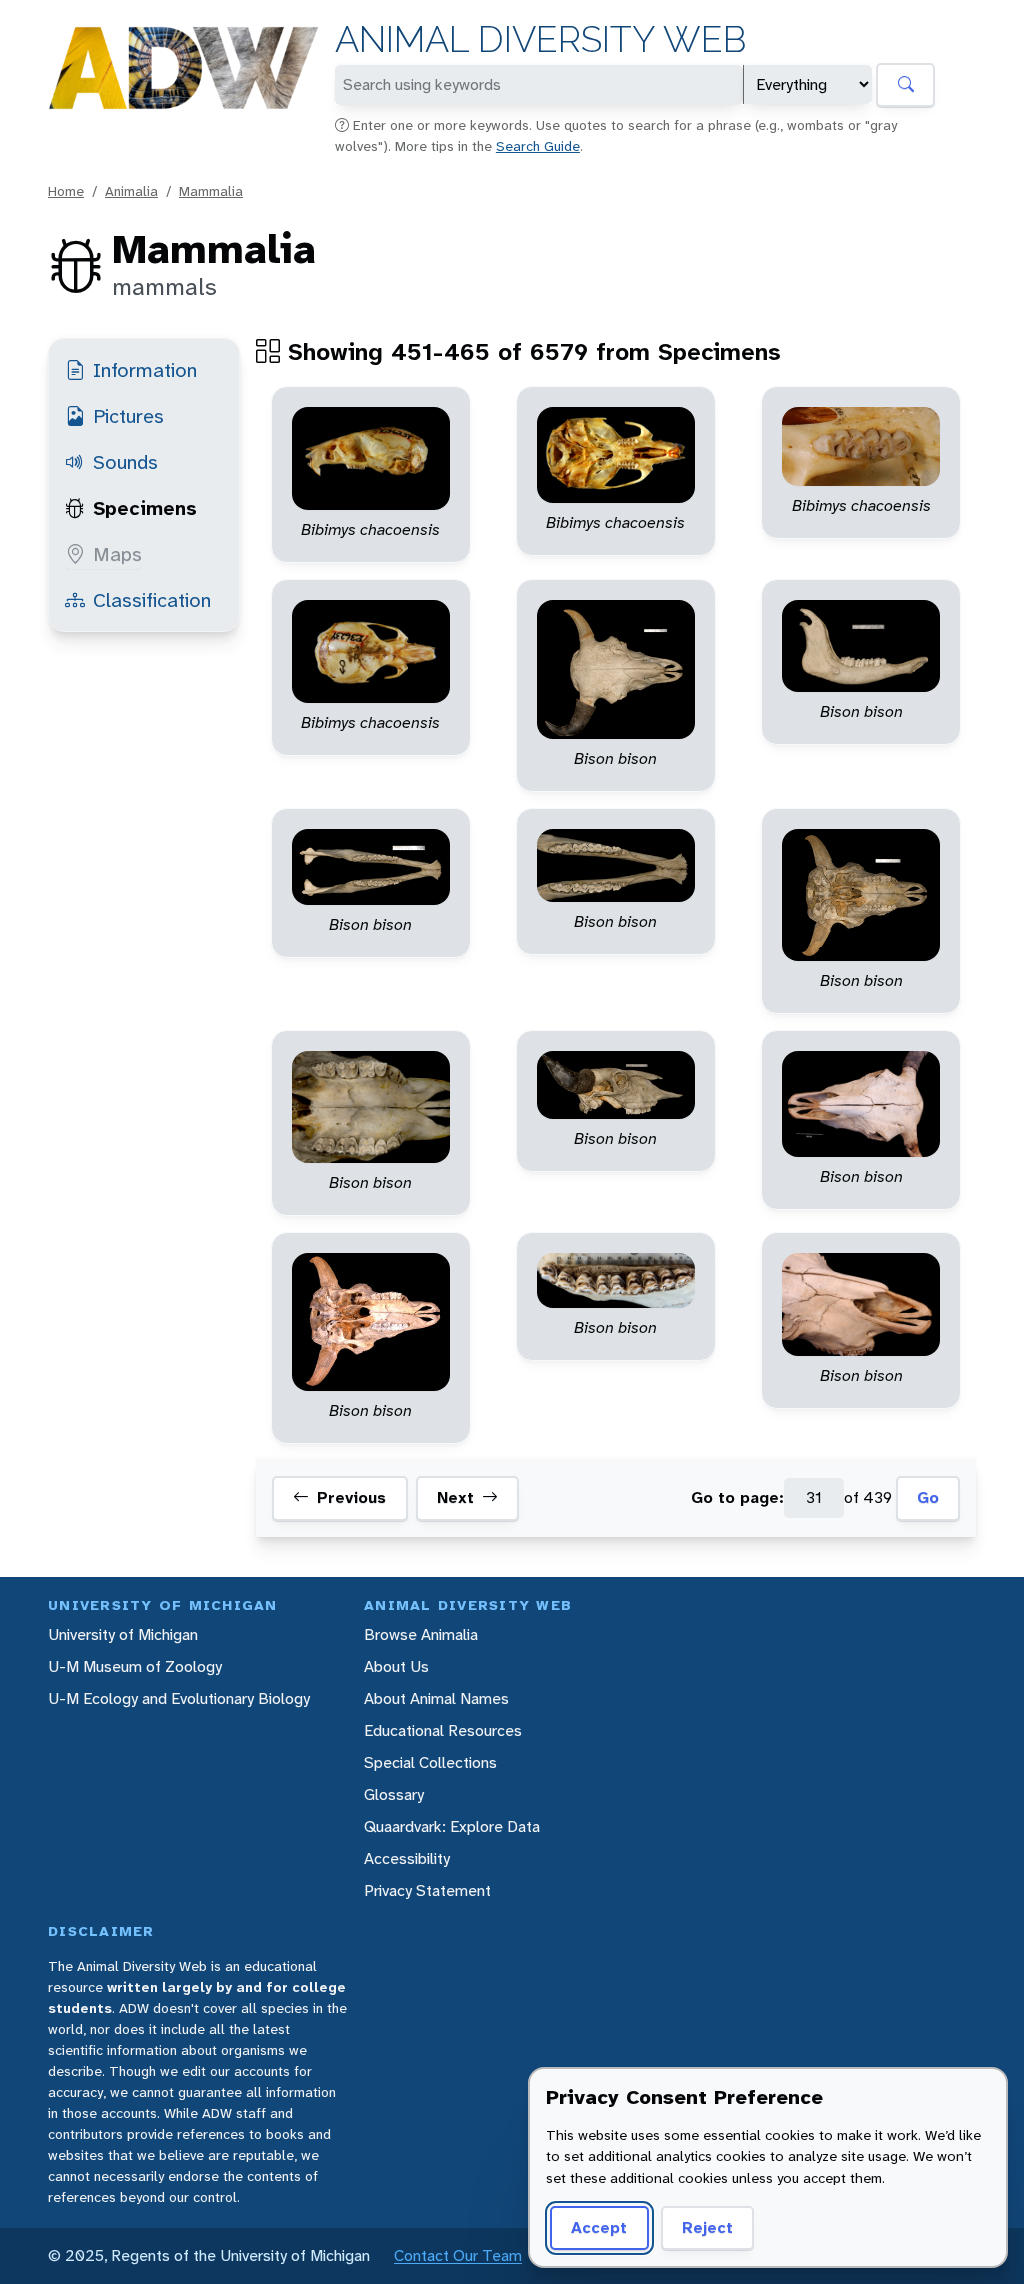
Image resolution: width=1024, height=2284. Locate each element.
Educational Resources (443, 1730)
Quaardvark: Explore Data (452, 1826)
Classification (152, 600)
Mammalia (211, 191)
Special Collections (430, 1762)
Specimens (145, 508)
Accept (599, 2227)
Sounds (125, 462)
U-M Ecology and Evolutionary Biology (179, 1698)
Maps (117, 554)
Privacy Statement (427, 1890)
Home (66, 191)
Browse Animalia (421, 1634)
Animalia (131, 191)
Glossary (394, 1794)
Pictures (128, 416)
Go (928, 1497)
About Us (396, 1666)
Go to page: (737, 1497)
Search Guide (538, 146)
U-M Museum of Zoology (135, 1666)
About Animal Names (436, 1698)
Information (145, 370)
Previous (351, 1497)
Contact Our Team (458, 2255)
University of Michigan (123, 1634)
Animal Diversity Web (540, 39)
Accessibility (407, 1858)
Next (455, 1497)
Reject (707, 2227)
